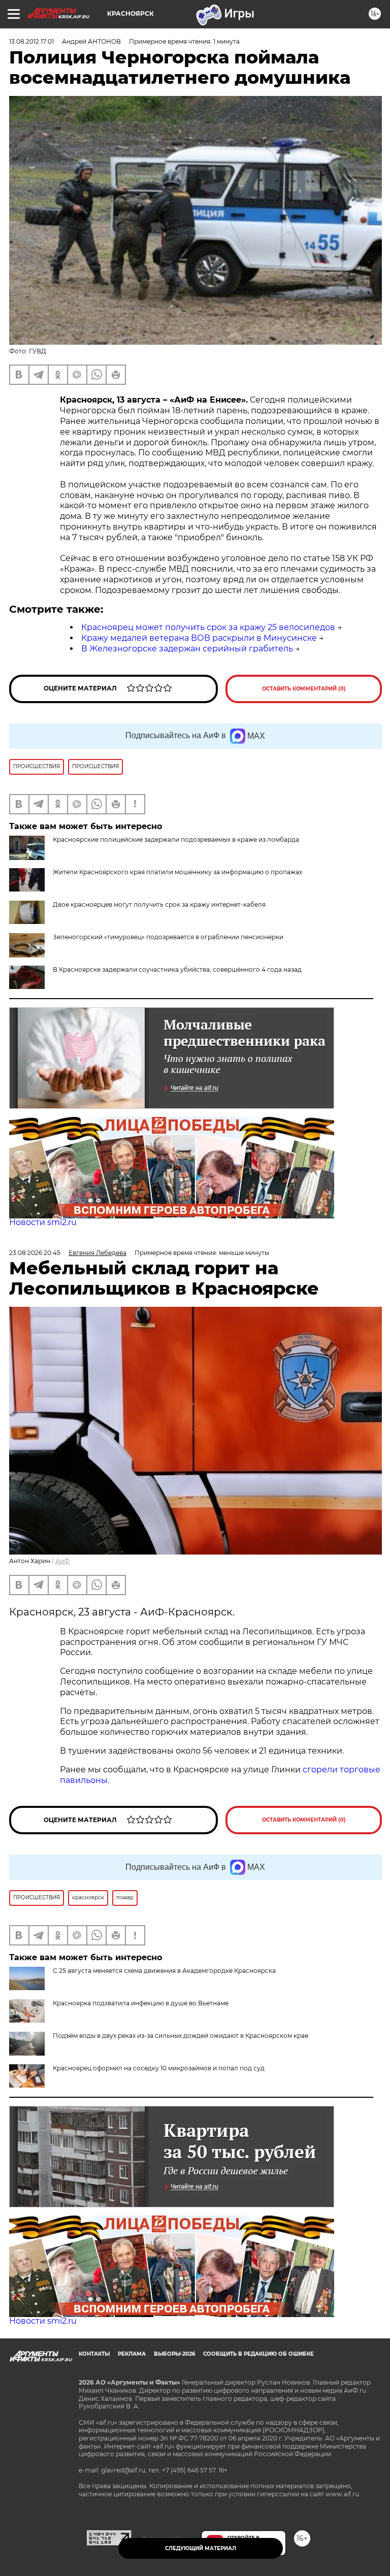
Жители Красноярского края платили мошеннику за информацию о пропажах (177, 872)
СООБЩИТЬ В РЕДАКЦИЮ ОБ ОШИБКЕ (258, 2354)
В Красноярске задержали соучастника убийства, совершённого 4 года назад (177, 969)
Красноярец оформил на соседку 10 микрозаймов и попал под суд (159, 2068)
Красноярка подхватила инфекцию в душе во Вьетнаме (141, 2003)
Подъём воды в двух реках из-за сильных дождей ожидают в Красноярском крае (181, 2036)
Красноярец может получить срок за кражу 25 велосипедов (208, 627)
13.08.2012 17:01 (31, 41)
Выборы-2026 (174, 2354)
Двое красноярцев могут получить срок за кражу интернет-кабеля (159, 904)
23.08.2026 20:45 (35, 1253)
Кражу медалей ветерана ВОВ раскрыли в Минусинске (199, 638)
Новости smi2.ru (43, 1222)
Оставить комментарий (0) (304, 689)
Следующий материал (201, 2548)
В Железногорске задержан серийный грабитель (187, 649)
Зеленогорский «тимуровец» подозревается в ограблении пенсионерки (168, 937)
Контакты (94, 2354)
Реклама (132, 2354)
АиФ (62, 1561)
